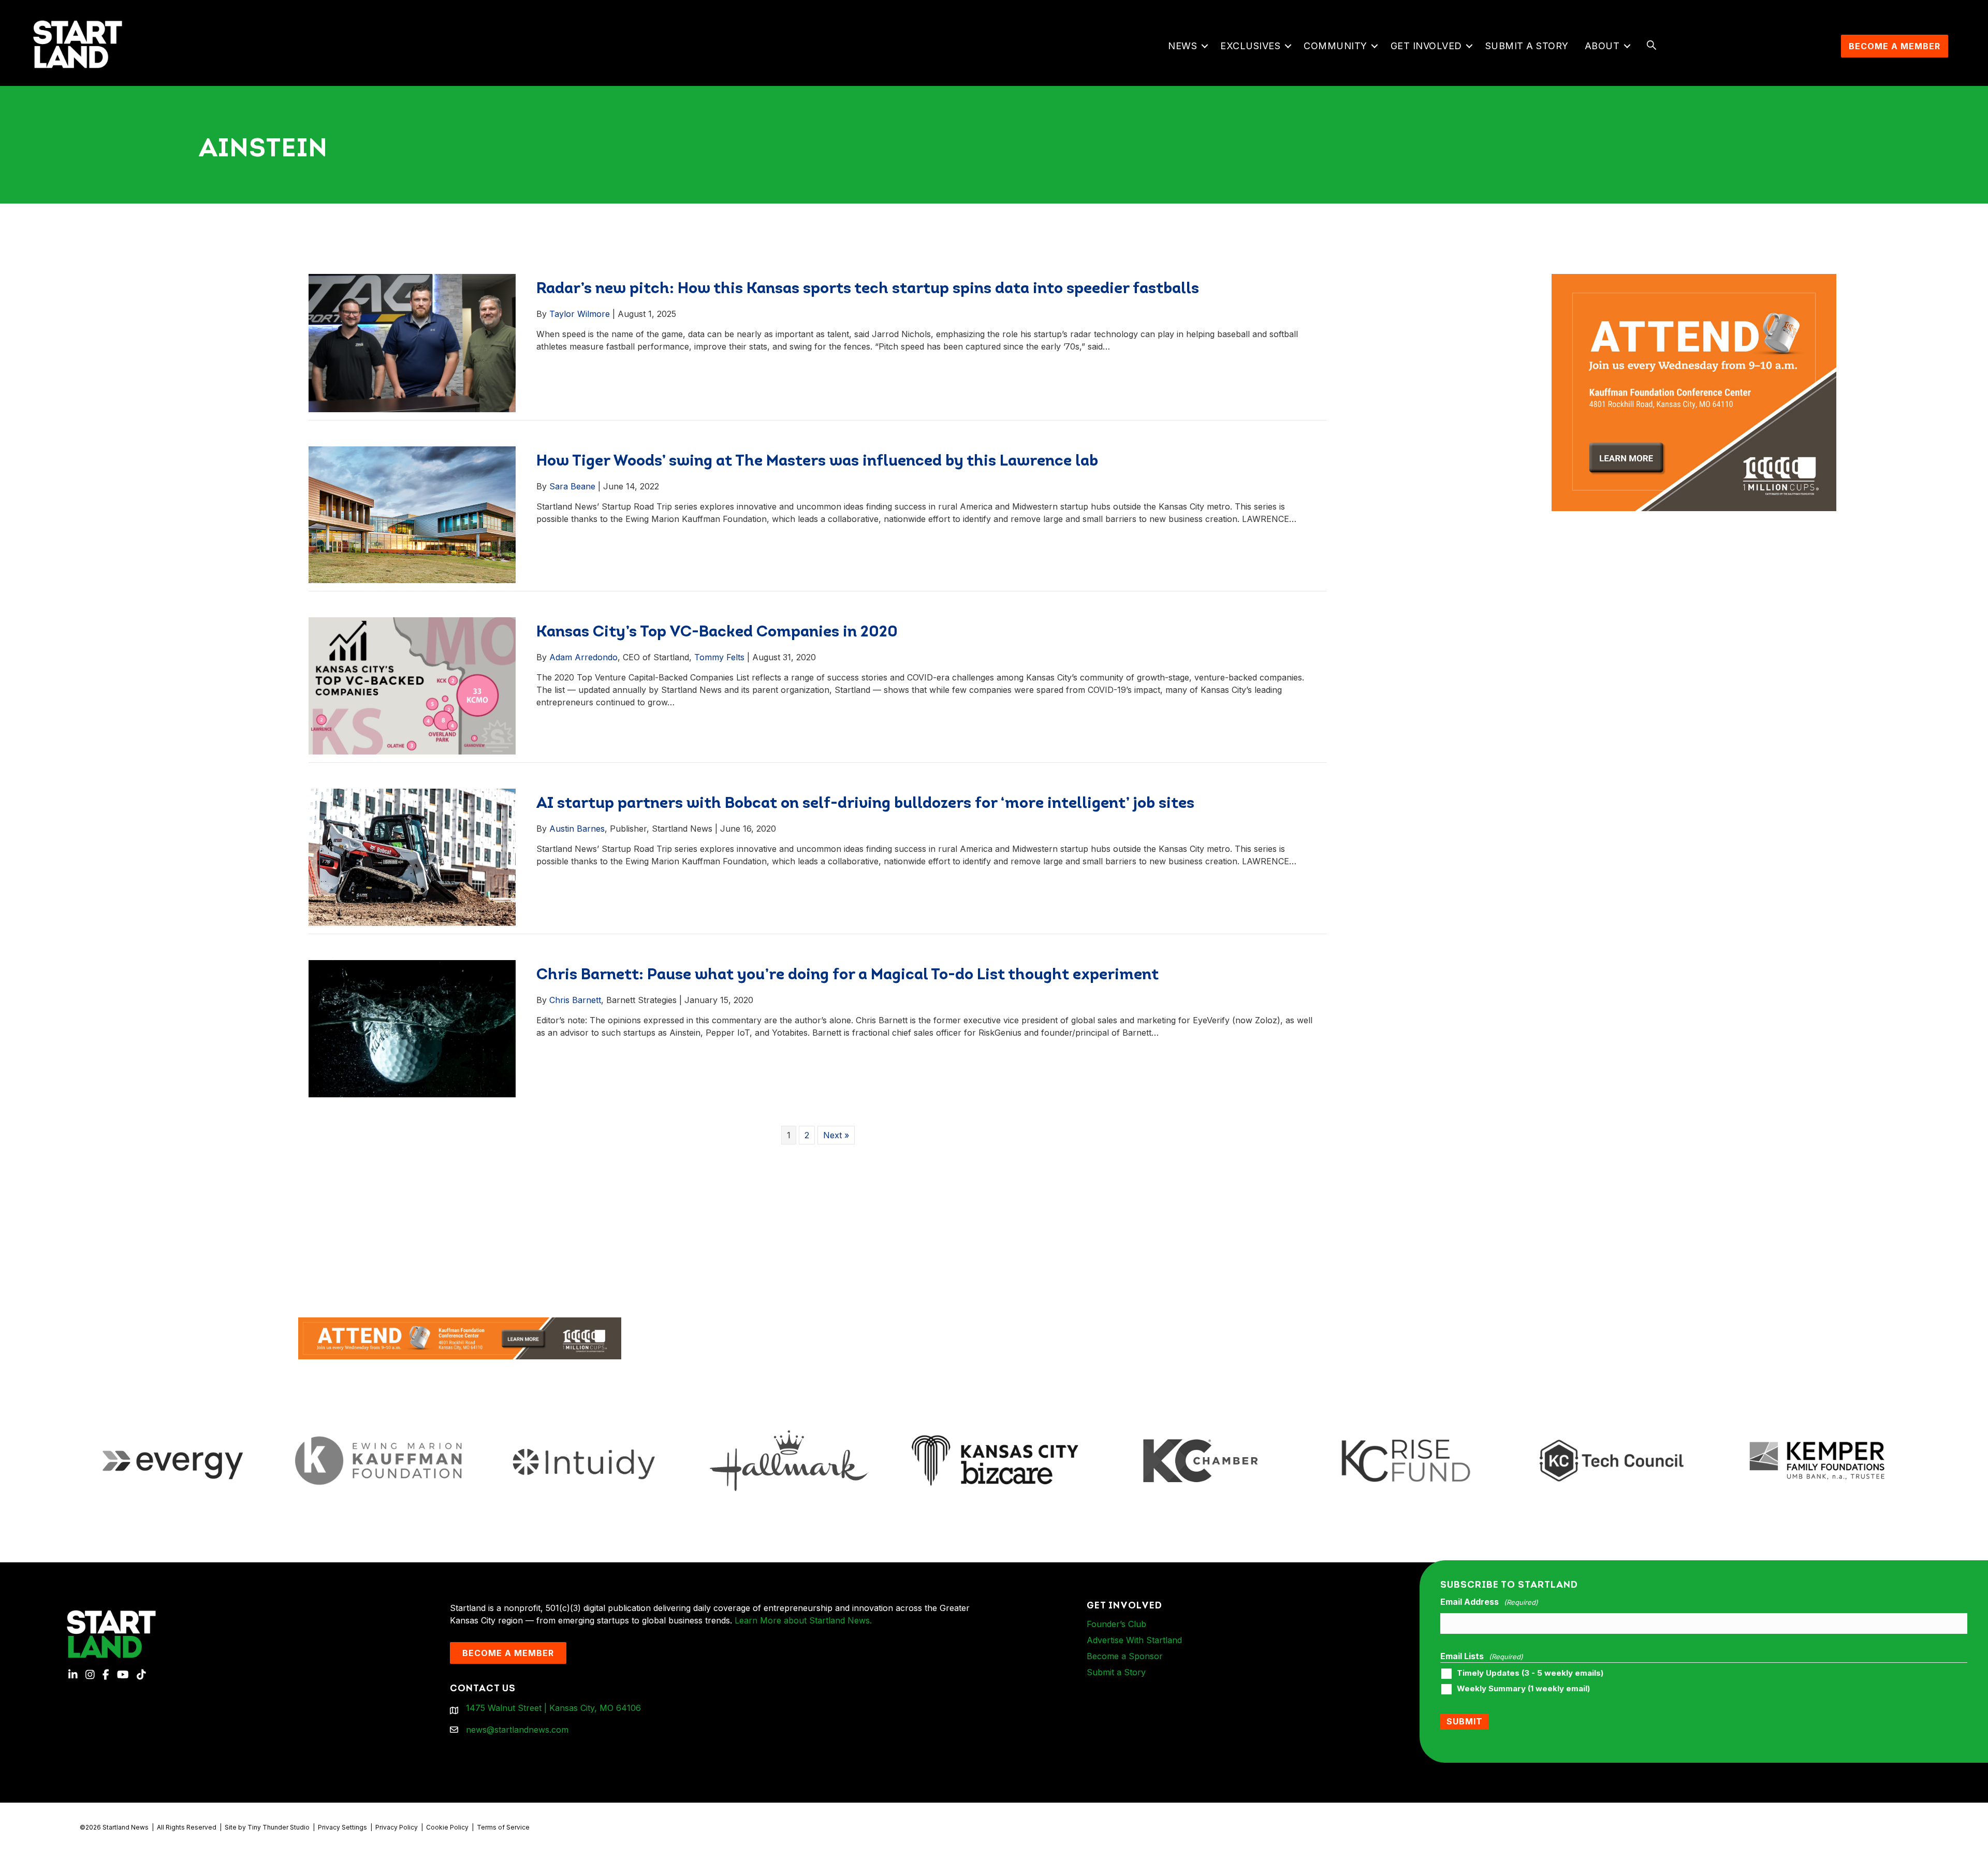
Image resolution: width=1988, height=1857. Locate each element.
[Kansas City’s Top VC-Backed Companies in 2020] (412, 685)
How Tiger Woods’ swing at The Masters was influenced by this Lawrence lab (817, 462)
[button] (1204, 46)
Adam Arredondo (583, 657)
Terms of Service (503, 1827)
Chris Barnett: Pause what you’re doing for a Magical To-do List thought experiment (847, 975)
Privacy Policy (397, 1827)
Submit (1465, 1721)
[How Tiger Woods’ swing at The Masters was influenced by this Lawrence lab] (412, 514)
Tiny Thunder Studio (279, 1827)
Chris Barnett (575, 1000)
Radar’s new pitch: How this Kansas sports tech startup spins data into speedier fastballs (869, 289)
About (1602, 46)
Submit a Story (1527, 46)
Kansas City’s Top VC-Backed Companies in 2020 (717, 633)
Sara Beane (572, 486)
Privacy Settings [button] (342, 1827)
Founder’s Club (1116, 1624)
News (1182, 46)
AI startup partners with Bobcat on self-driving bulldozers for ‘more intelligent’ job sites (865, 804)
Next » (836, 1135)
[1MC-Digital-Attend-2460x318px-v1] (460, 1337)
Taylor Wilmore (580, 314)
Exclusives (1250, 46)
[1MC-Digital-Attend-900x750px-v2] (1694, 280)
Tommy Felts (719, 657)
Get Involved (1426, 46)
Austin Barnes (577, 829)
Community (1335, 46)
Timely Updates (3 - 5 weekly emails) (1530, 1673)
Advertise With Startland (1134, 1640)
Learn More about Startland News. (803, 1620)
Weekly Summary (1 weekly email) (1523, 1689)
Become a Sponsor (1125, 1656)
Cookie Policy (447, 1827)
